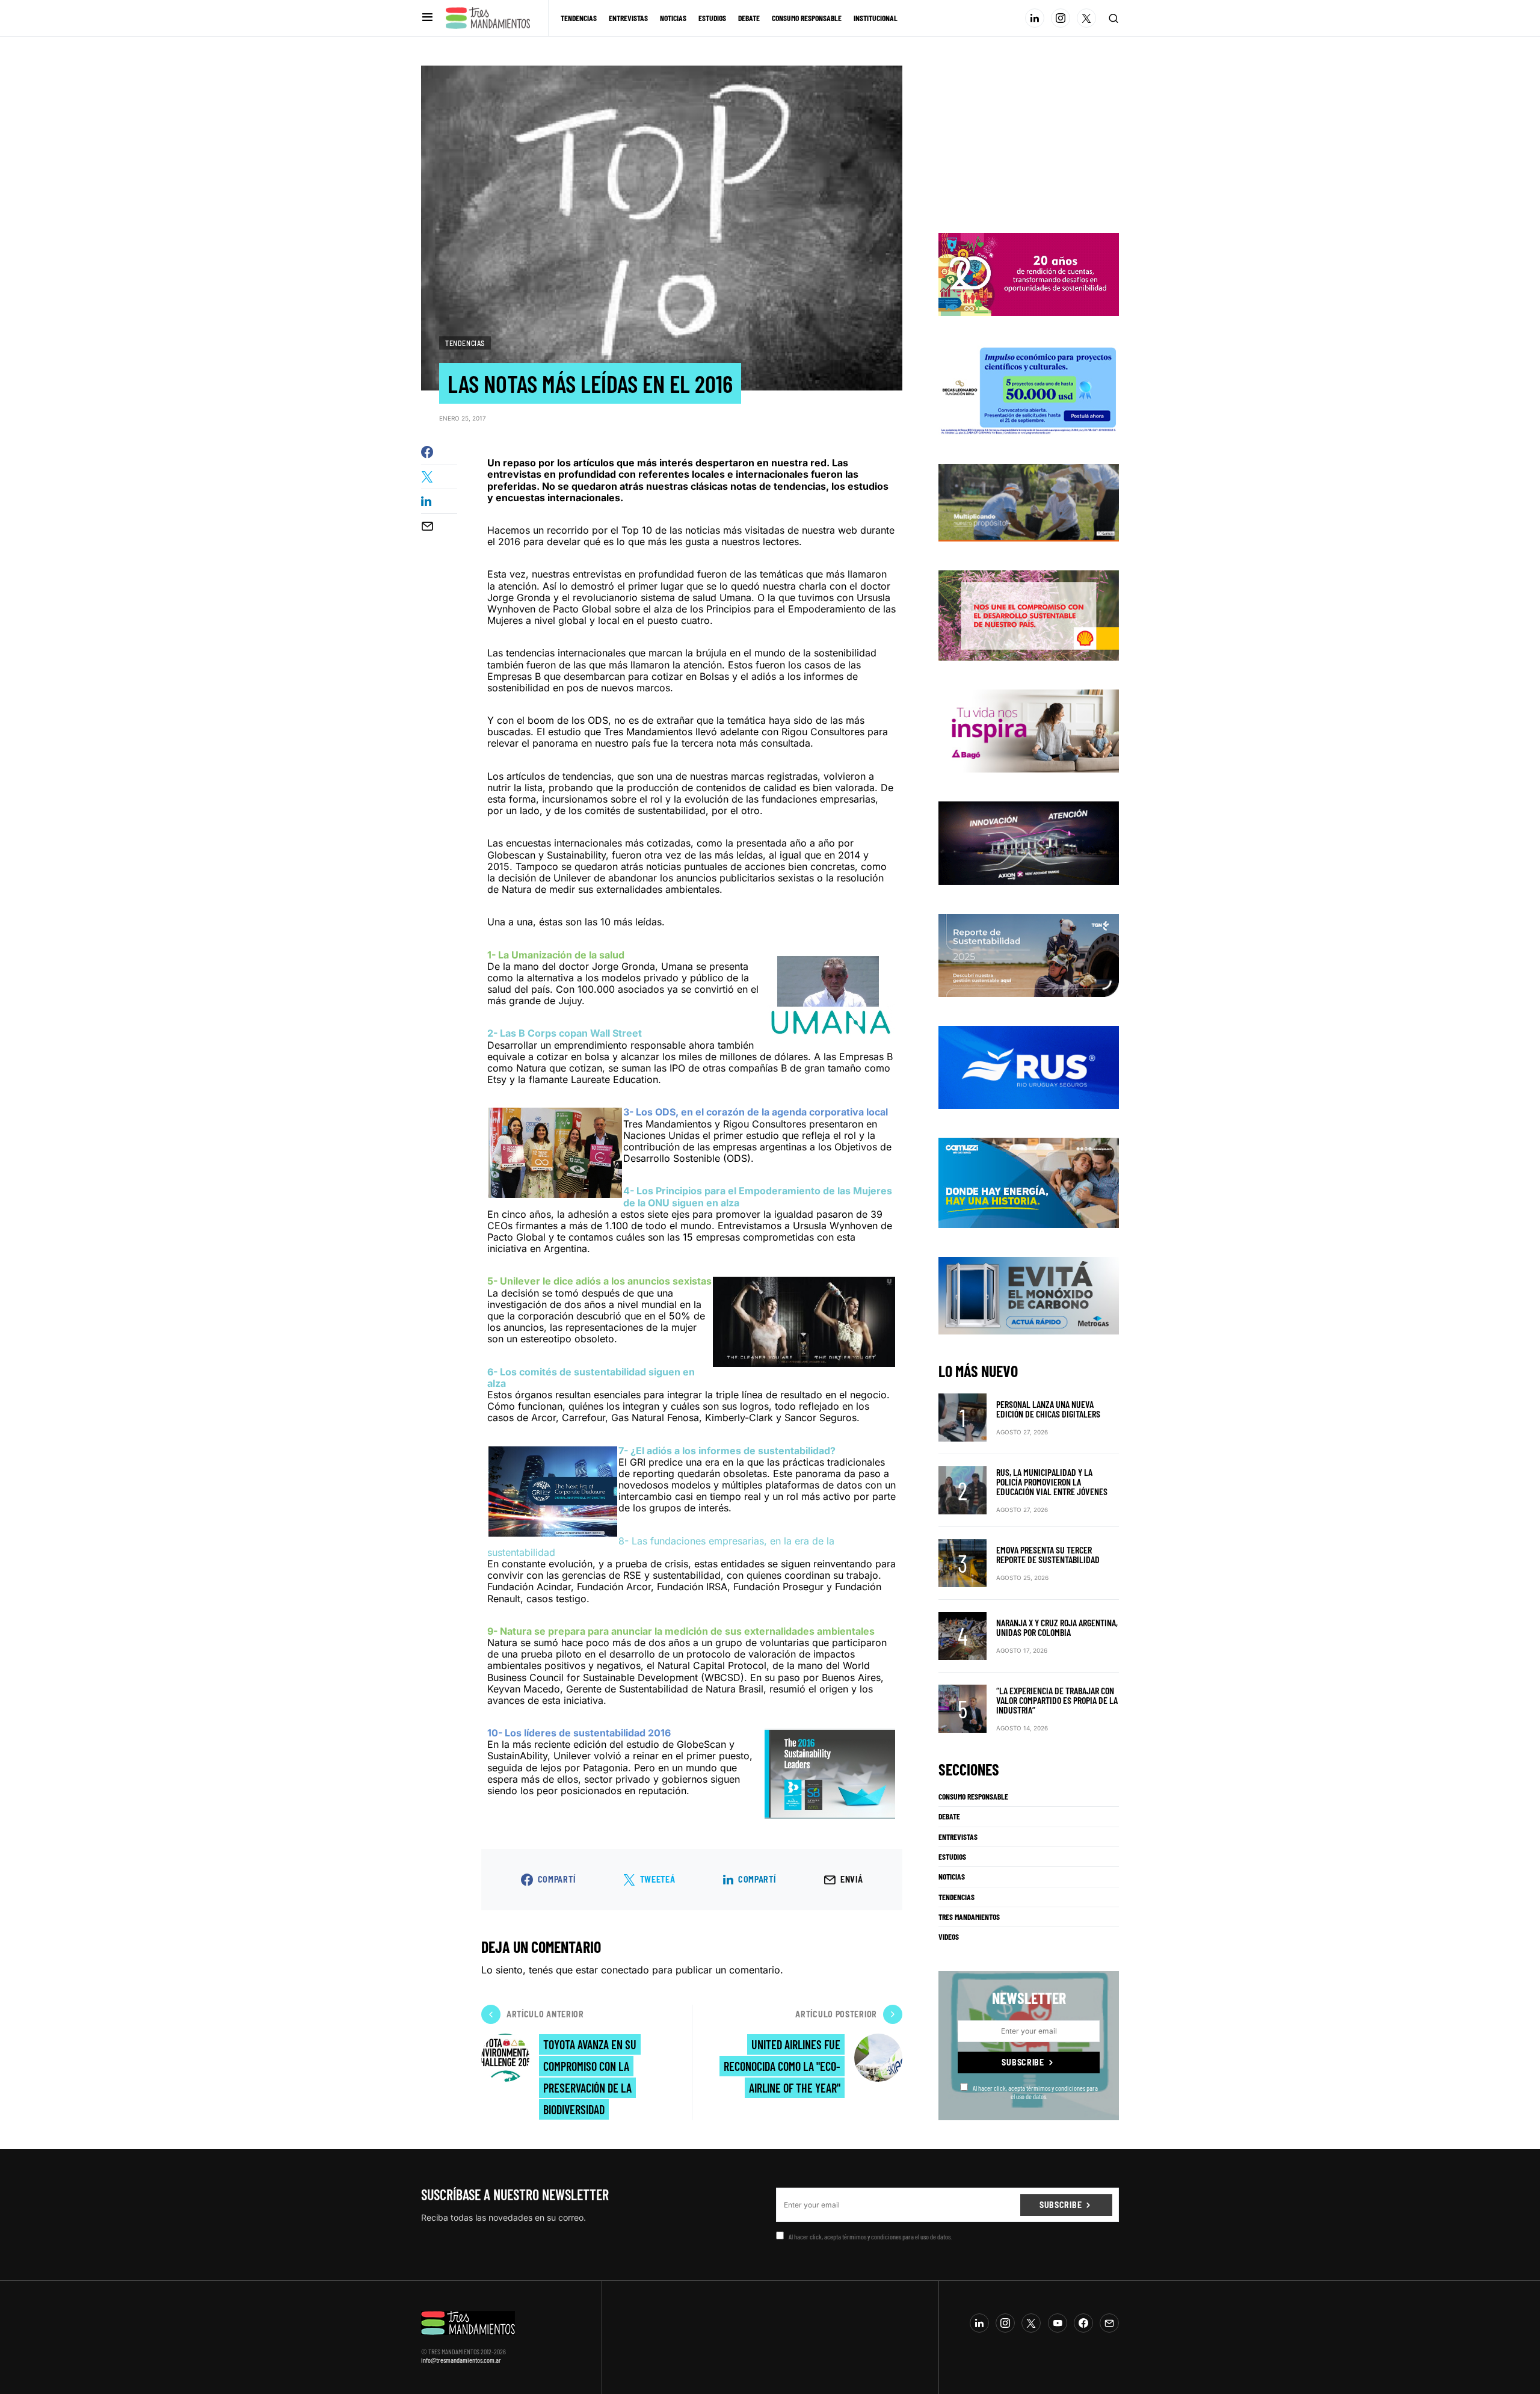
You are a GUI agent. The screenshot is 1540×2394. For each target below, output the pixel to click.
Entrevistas (958, 1837)
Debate (949, 1816)
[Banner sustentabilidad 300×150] (1029, 614)
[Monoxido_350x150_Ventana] (1029, 1295)
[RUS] (1029, 1067)
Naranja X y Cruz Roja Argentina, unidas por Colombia (1057, 1627)
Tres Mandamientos (969, 1917)
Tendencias (465, 343)
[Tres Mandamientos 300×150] (1029, 389)
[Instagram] (1061, 18)
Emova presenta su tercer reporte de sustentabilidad (1048, 1554)
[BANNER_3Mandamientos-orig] (1029, 274)
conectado (625, 1970)
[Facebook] (1083, 2323)
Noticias (952, 1877)
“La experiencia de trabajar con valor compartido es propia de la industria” (1057, 1700)
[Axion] (1029, 842)
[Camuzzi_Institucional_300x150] (1029, 1182)
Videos (949, 1937)
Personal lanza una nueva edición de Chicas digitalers (1048, 1409)
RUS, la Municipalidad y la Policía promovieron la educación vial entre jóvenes (1052, 1482)
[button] (427, 18)
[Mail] (1109, 2323)
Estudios (952, 1857)
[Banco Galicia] (1029, 502)
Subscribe (1023, 2062)
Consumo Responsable (973, 1797)
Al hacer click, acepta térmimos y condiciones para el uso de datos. (1035, 2092)
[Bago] (1029, 730)
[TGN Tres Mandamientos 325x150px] (1029, 954)
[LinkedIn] (1035, 18)
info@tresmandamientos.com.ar (461, 2360)
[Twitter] (1086, 18)
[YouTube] (1058, 2323)
